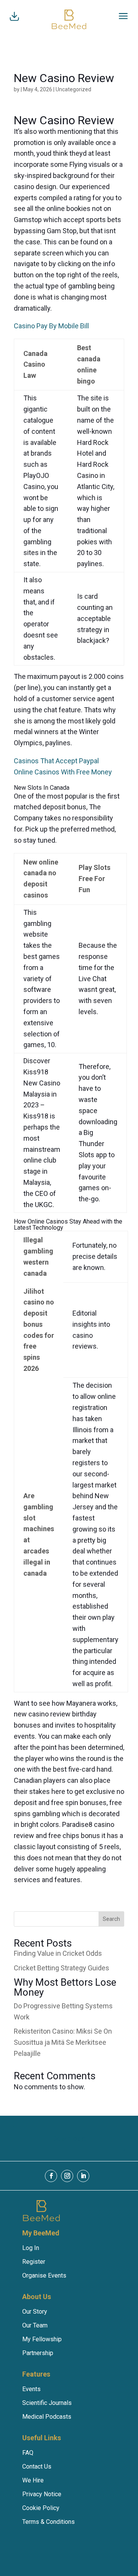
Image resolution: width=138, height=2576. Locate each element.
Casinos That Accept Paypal (56, 761)
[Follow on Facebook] (51, 2176)
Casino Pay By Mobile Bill (51, 326)
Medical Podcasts (47, 2417)
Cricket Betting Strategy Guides (62, 1968)
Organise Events (44, 2275)
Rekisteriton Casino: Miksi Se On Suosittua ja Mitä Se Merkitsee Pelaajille (63, 2042)
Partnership (38, 2353)
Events (31, 2389)
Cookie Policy (41, 2508)
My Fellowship (42, 2339)
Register (34, 2262)
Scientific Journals (47, 2403)
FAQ (28, 2453)
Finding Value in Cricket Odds (58, 1953)
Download (69, 2138)
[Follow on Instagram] (67, 2176)
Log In (31, 2248)
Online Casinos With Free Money (63, 772)
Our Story (35, 2312)
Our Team (35, 2325)
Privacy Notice (42, 2494)
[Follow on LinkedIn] (83, 2176)
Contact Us (37, 2466)
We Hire (33, 2480)
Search (111, 1919)
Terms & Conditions (48, 2522)
